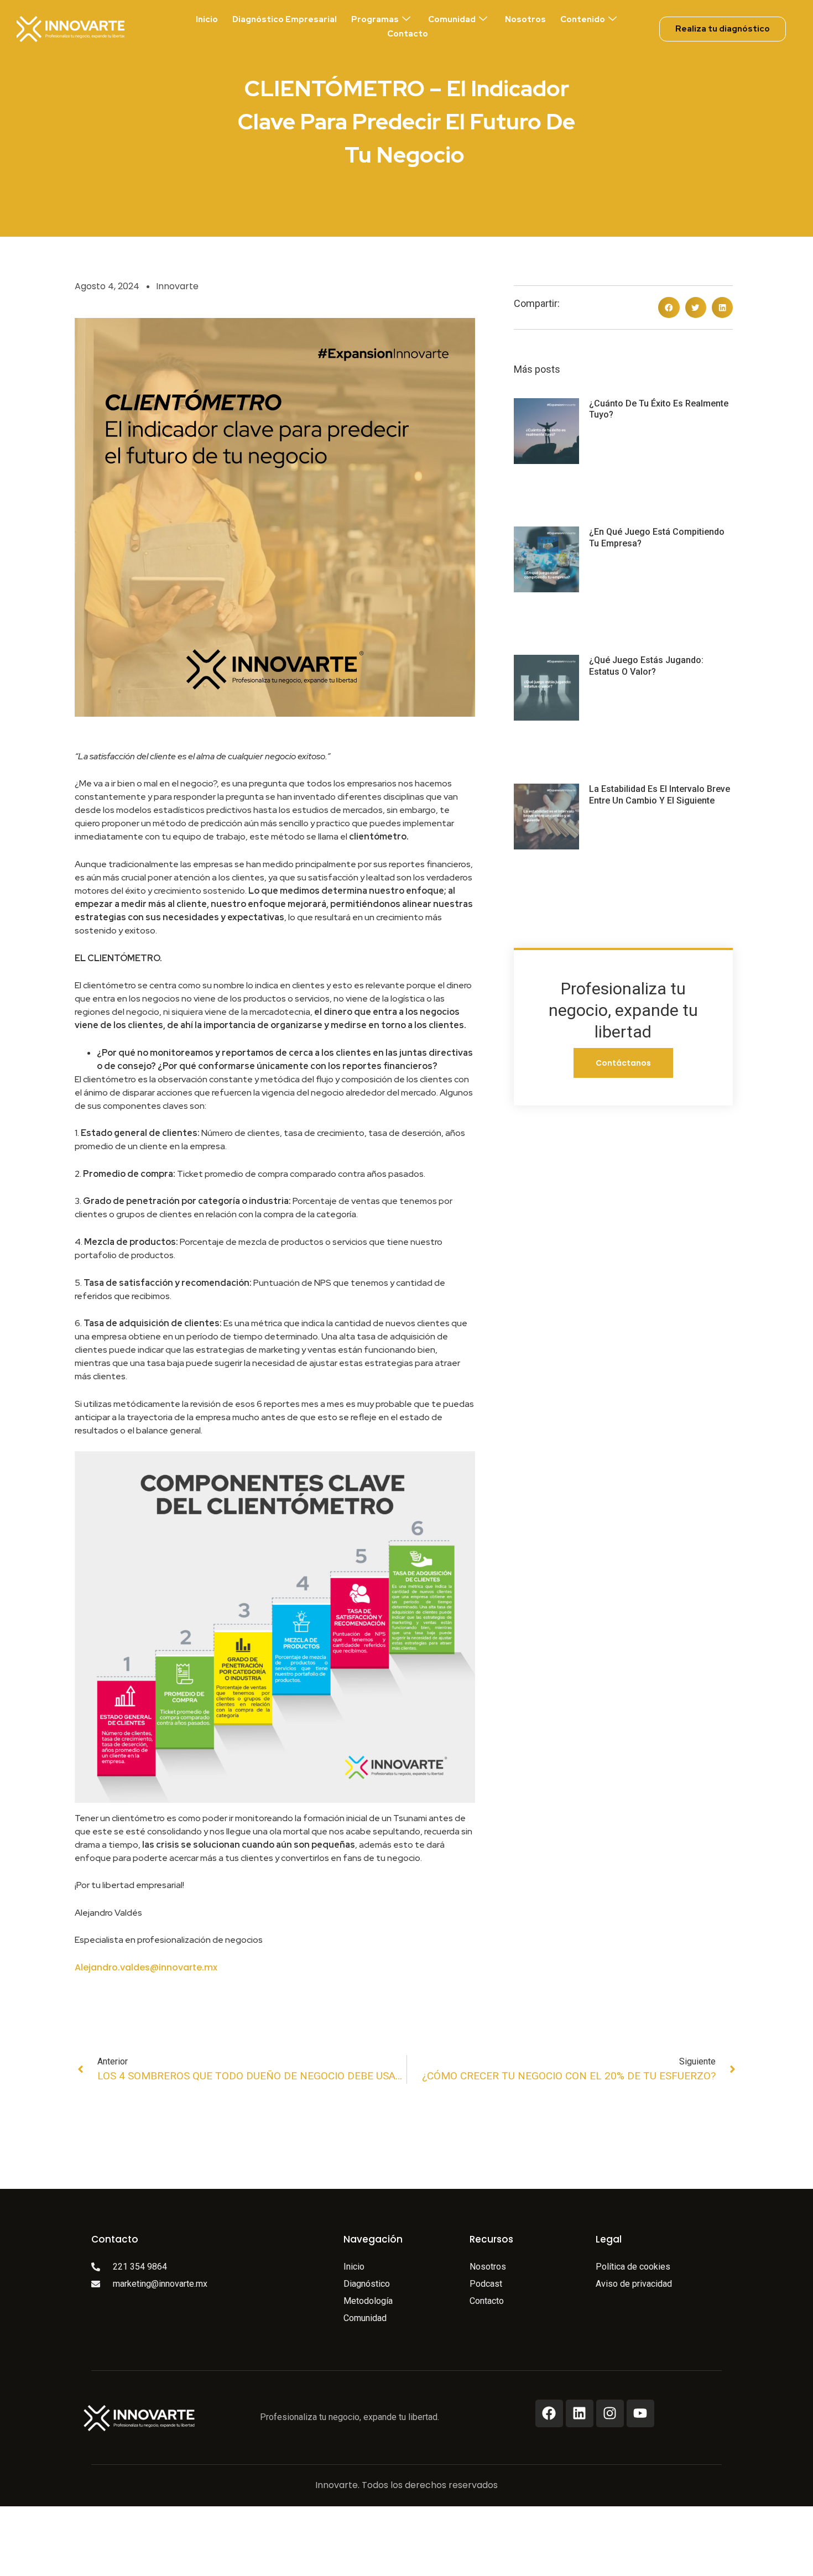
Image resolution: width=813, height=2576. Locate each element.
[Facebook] (549, 2413)
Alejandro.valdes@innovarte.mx (146, 1967)
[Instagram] (610, 2413)
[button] (669, 307)
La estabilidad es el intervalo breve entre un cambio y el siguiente (660, 795)
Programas (375, 19)
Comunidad (452, 19)
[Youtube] (640, 2413)
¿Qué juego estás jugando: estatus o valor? (646, 666)
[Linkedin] (580, 2413)
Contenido (583, 19)
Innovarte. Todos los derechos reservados (406, 2485)
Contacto (408, 34)
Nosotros (525, 19)
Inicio (207, 19)
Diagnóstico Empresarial (285, 19)
